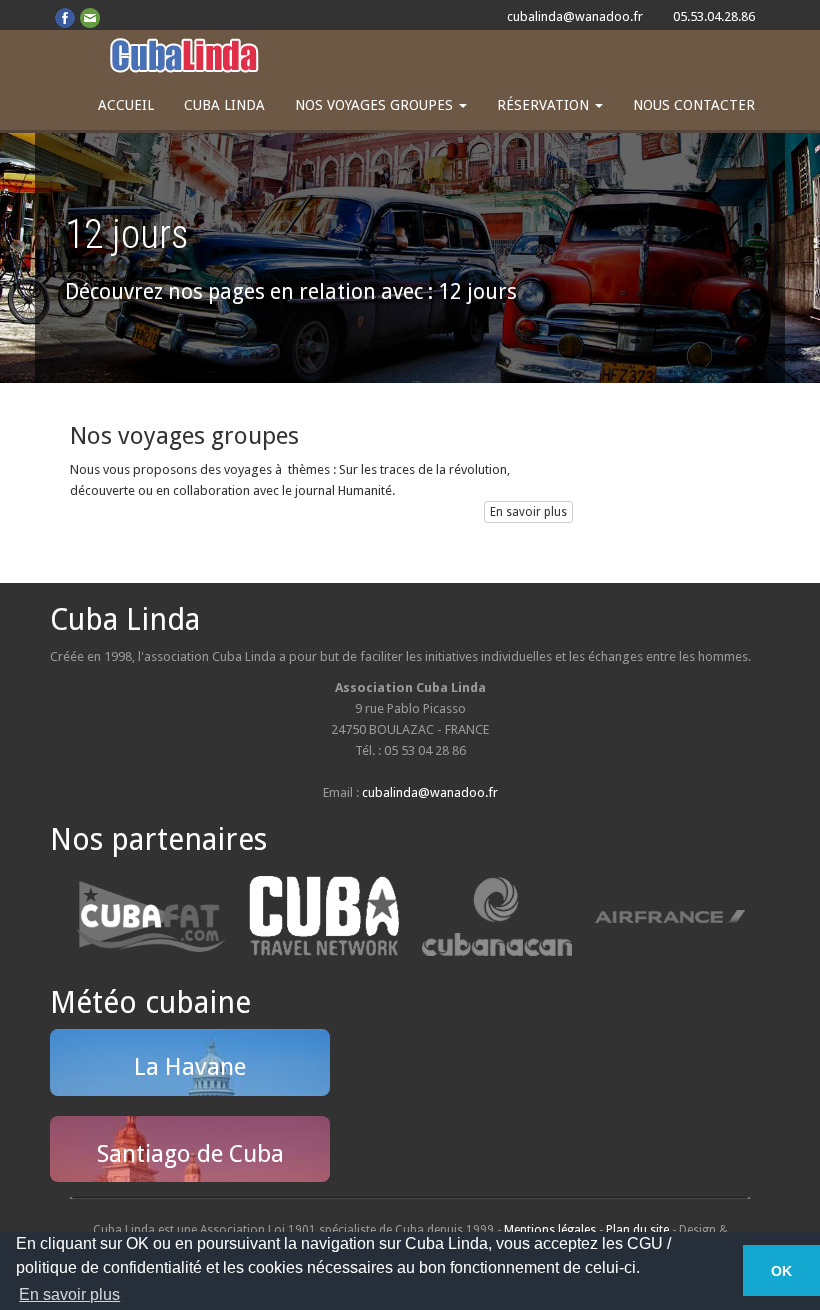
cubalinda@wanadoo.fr (575, 16)
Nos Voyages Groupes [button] (376, 105)
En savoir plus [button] (69, 1294)
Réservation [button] (545, 105)
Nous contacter (694, 105)
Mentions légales (550, 1230)
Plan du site (637, 1230)
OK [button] (781, 1271)
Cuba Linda (224, 105)
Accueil (126, 105)
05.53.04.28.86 (714, 16)
